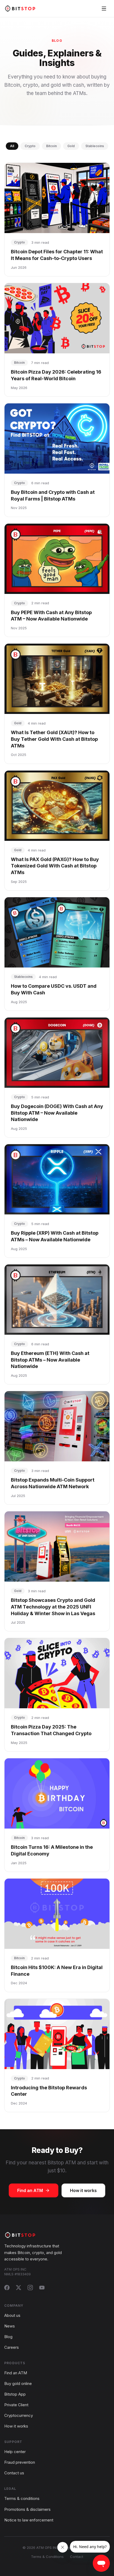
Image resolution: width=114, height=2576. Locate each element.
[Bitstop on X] (19, 2288)
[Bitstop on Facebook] (7, 2288)
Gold (71, 146)
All (12, 146)
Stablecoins (95, 146)
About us (12, 2315)
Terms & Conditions (47, 2557)
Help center (15, 2452)
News (10, 2326)
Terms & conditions (22, 2498)
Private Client (16, 2405)
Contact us (14, 2473)
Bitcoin (51, 146)
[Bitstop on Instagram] (30, 2288)
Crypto (30, 146)
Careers (12, 2347)
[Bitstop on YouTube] (42, 2288)
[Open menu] (104, 9)
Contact (77, 2557)
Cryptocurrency (19, 2415)
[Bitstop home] (20, 8)
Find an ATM (30, 2190)
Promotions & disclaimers (27, 2509)
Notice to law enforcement (29, 2520)
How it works (83, 2190)
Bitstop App (15, 2394)
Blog (8, 2337)
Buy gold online (18, 2383)
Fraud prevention (20, 2462)
